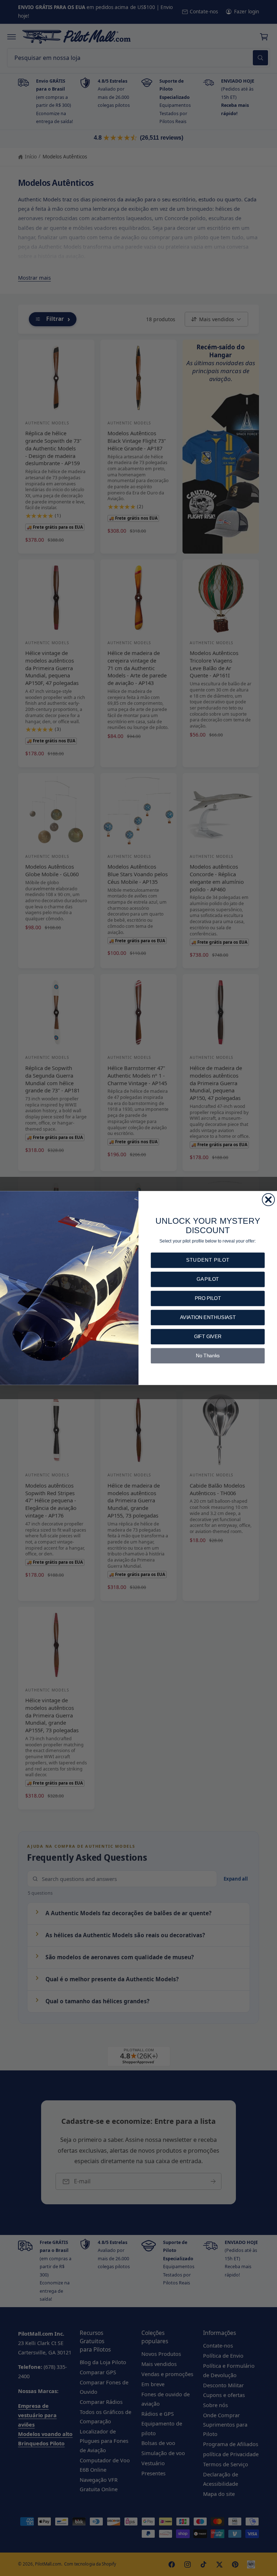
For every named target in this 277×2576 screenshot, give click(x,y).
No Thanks (208, 1356)
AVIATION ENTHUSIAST (208, 1317)
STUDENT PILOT (208, 1260)
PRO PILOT (208, 1298)
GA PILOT (208, 1279)
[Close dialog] (268, 1200)
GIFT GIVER (208, 1337)
